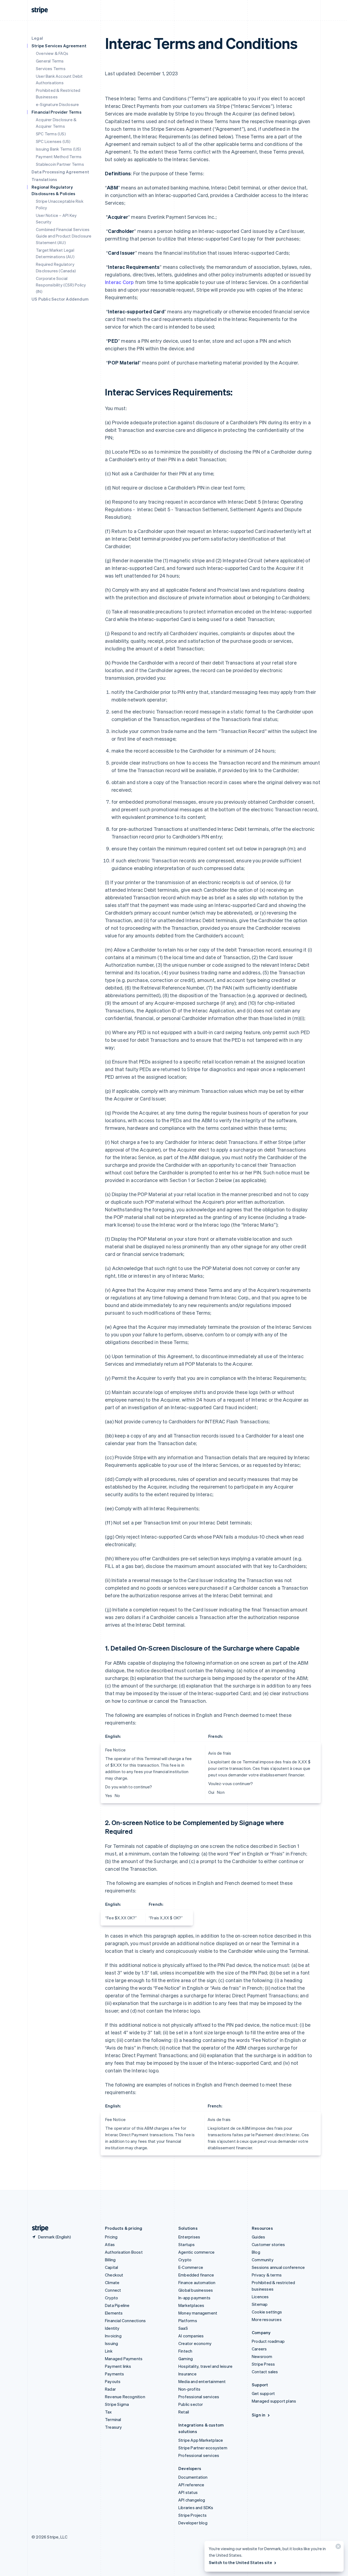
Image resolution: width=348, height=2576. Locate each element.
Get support (263, 2393)
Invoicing (113, 2336)
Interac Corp (119, 282)
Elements (114, 2313)
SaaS (183, 2328)
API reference (191, 2485)
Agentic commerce (196, 2252)
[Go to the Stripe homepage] (38, 2228)
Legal (37, 38)
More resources (267, 2319)
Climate (112, 2282)
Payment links (118, 2366)
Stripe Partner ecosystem (203, 2448)
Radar (110, 2389)
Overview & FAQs (52, 53)
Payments (115, 2374)
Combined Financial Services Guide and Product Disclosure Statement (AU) (64, 236)
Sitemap (260, 2304)
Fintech (185, 2351)
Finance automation (197, 2282)
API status (188, 2492)
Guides (258, 2237)
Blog (256, 2252)
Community (263, 2260)
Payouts (113, 2381)
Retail (184, 2412)
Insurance (187, 2374)
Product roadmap (268, 2341)
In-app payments (194, 2298)
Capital (111, 2267)
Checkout (114, 2275)
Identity (112, 2328)
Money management (198, 2313)
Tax (108, 2412)
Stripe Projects (192, 2515)
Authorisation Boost (124, 2252)
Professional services (199, 2397)
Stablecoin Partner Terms (60, 164)
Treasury (114, 2427)
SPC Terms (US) (51, 134)
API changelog (192, 2500)
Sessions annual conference (278, 2267)
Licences (260, 2297)
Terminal (113, 2419)
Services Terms (51, 68)
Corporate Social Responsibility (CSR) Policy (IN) (61, 285)
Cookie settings (267, 2312)
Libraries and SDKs (196, 2508)
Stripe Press (263, 2364)
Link (109, 2351)
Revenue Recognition (125, 2397)
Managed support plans (274, 2401)
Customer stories (268, 2244)
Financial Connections (125, 2321)
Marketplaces (191, 2305)
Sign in (259, 2415)
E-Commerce (191, 2267)
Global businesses (196, 2290)
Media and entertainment (202, 2381)
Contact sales (265, 2372)
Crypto (111, 2298)
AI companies (191, 2336)
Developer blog (193, 2523)
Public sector (191, 2404)
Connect (113, 2290)
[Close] (337, 2548)
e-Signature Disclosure (57, 104)
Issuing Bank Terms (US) (59, 149)
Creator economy (195, 2343)
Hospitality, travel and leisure (205, 2366)
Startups (187, 2244)
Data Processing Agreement (60, 172)
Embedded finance (196, 2275)
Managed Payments (124, 2359)
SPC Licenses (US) (53, 141)
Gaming (186, 2359)
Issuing (111, 2343)
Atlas (110, 2244)
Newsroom (262, 2356)
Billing (110, 2260)
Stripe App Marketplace (201, 2440)
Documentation (193, 2477)
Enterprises (189, 2237)
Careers (259, 2349)
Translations (44, 179)
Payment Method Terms (59, 157)
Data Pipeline (117, 2305)
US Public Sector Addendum (60, 299)
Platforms (188, 2321)
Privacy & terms (267, 2275)
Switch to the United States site (240, 2562)
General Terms (50, 61)
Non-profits (189, 2389)
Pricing (111, 2237)
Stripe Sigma (117, 2404)
